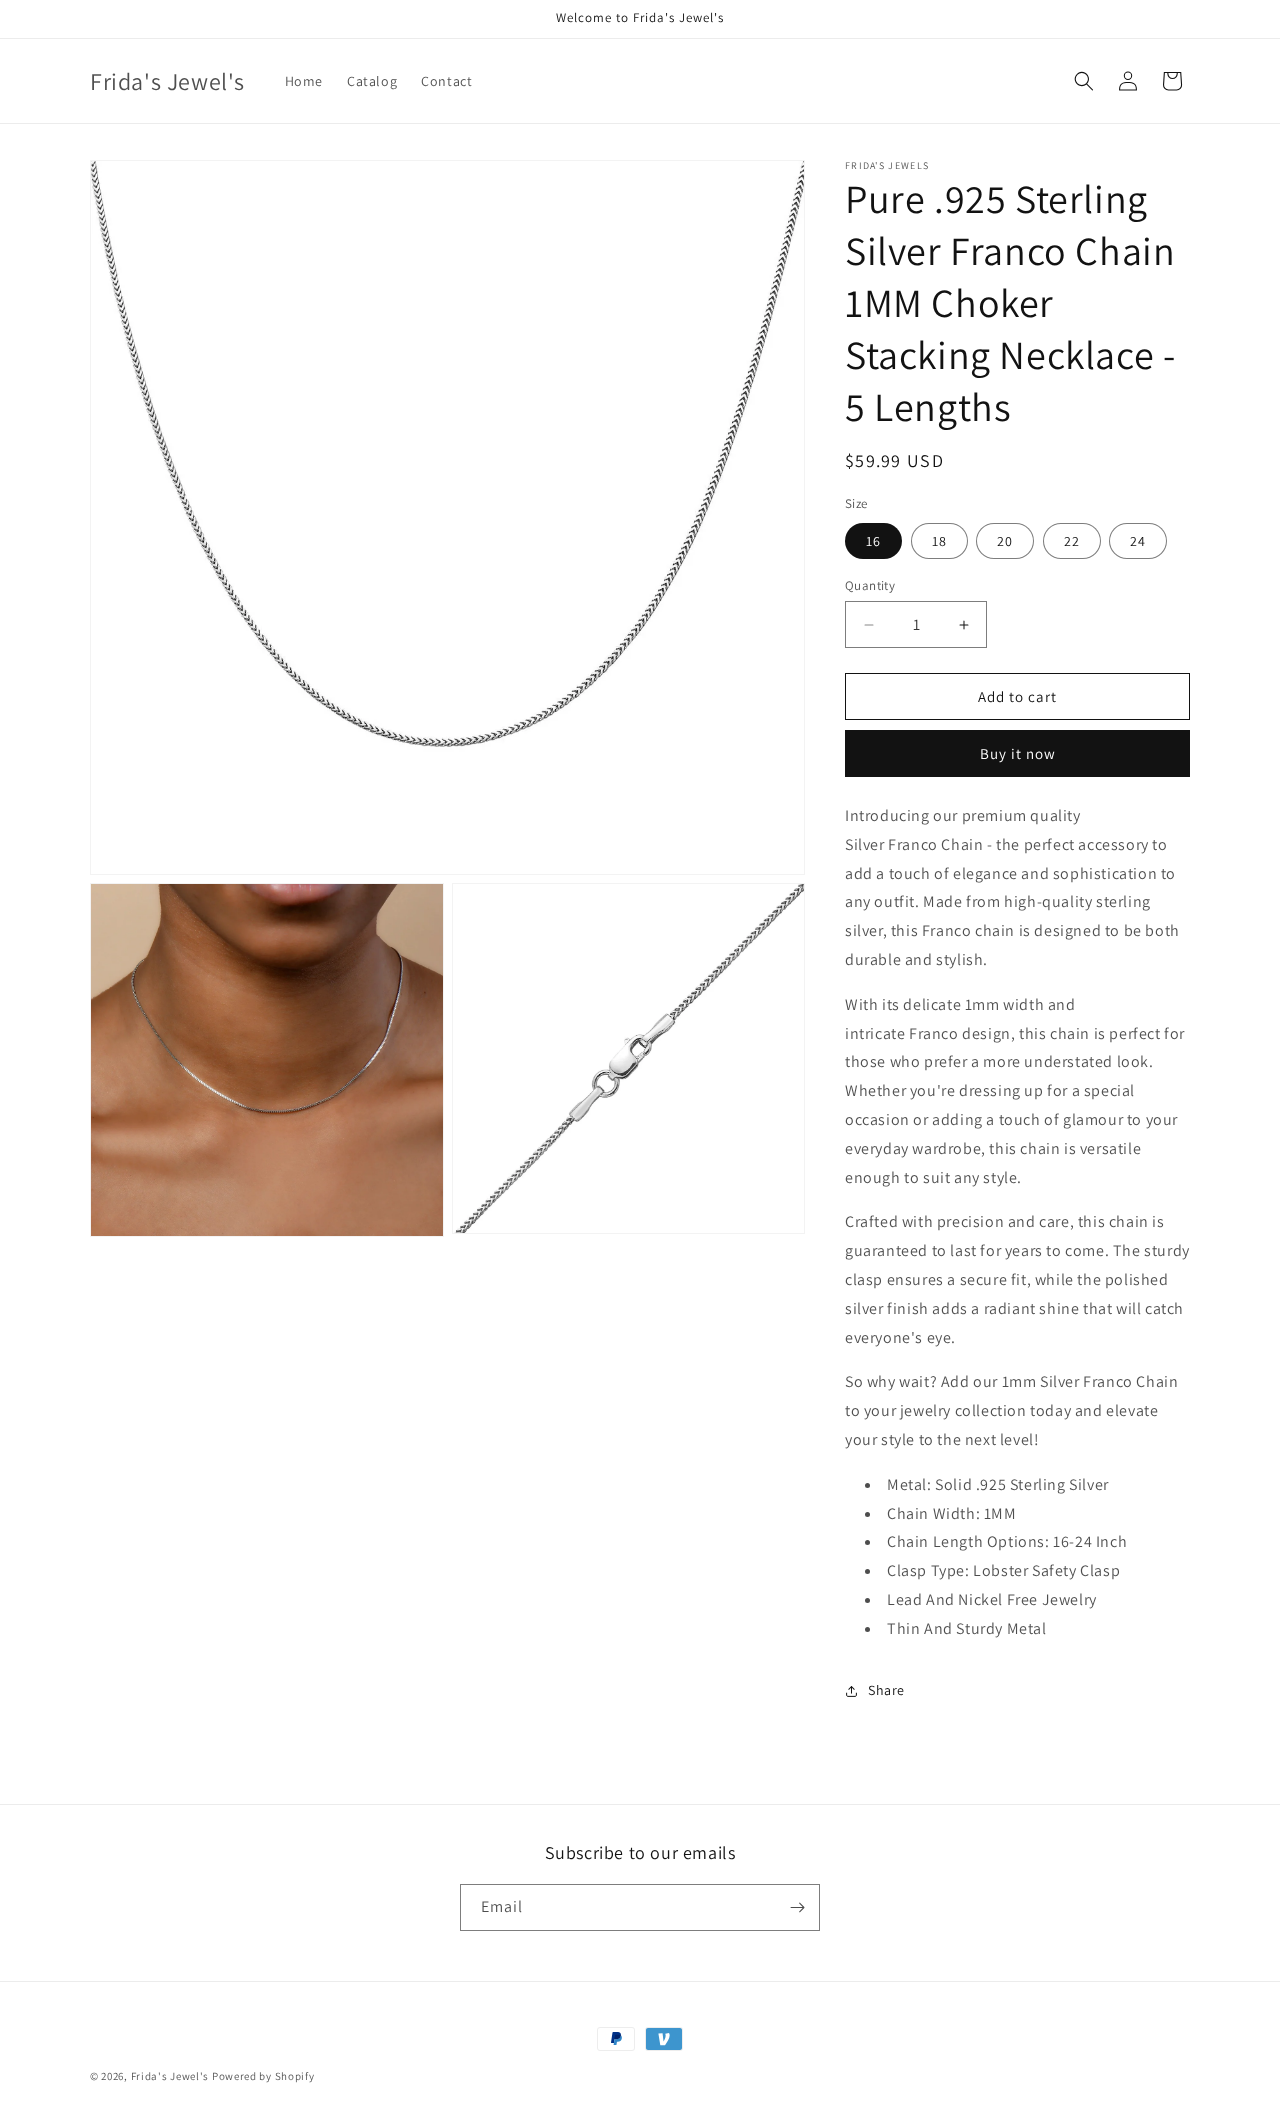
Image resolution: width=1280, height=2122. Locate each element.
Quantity (870, 585)
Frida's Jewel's (170, 2076)
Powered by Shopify (263, 2076)
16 (873, 541)
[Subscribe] (797, 1907)
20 (1005, 541)
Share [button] (886, 1690)
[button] (1084, 81)
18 (939, 541)
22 (1072, 541)
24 (1138, 541)
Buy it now (1018, 753)
